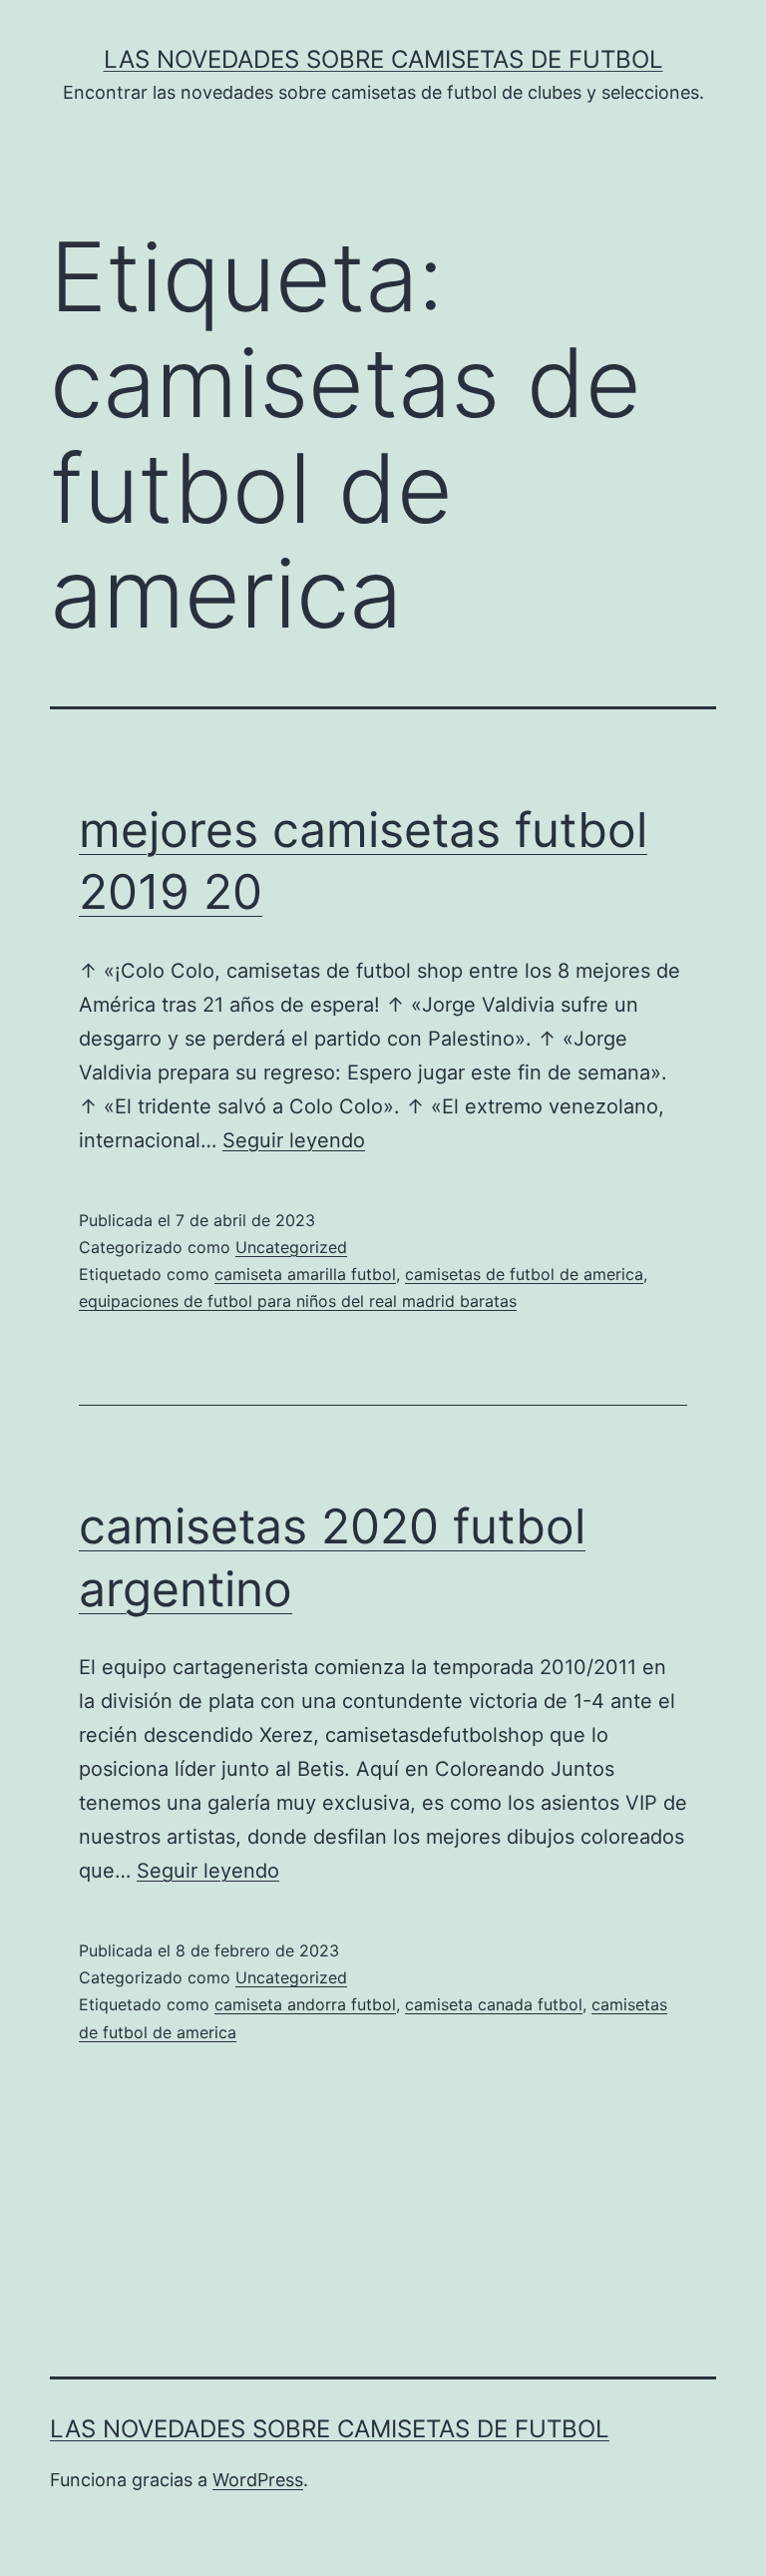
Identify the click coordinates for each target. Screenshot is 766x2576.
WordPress (258, 2480)
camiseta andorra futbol (305, 2004)
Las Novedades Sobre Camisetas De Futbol (383, 59)
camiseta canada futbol (494, 2004)
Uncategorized (291, 1247)
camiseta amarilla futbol (305, 1274)
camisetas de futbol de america (524, 1274)
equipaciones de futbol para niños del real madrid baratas (298, 1301)
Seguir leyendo (294, 1140)
